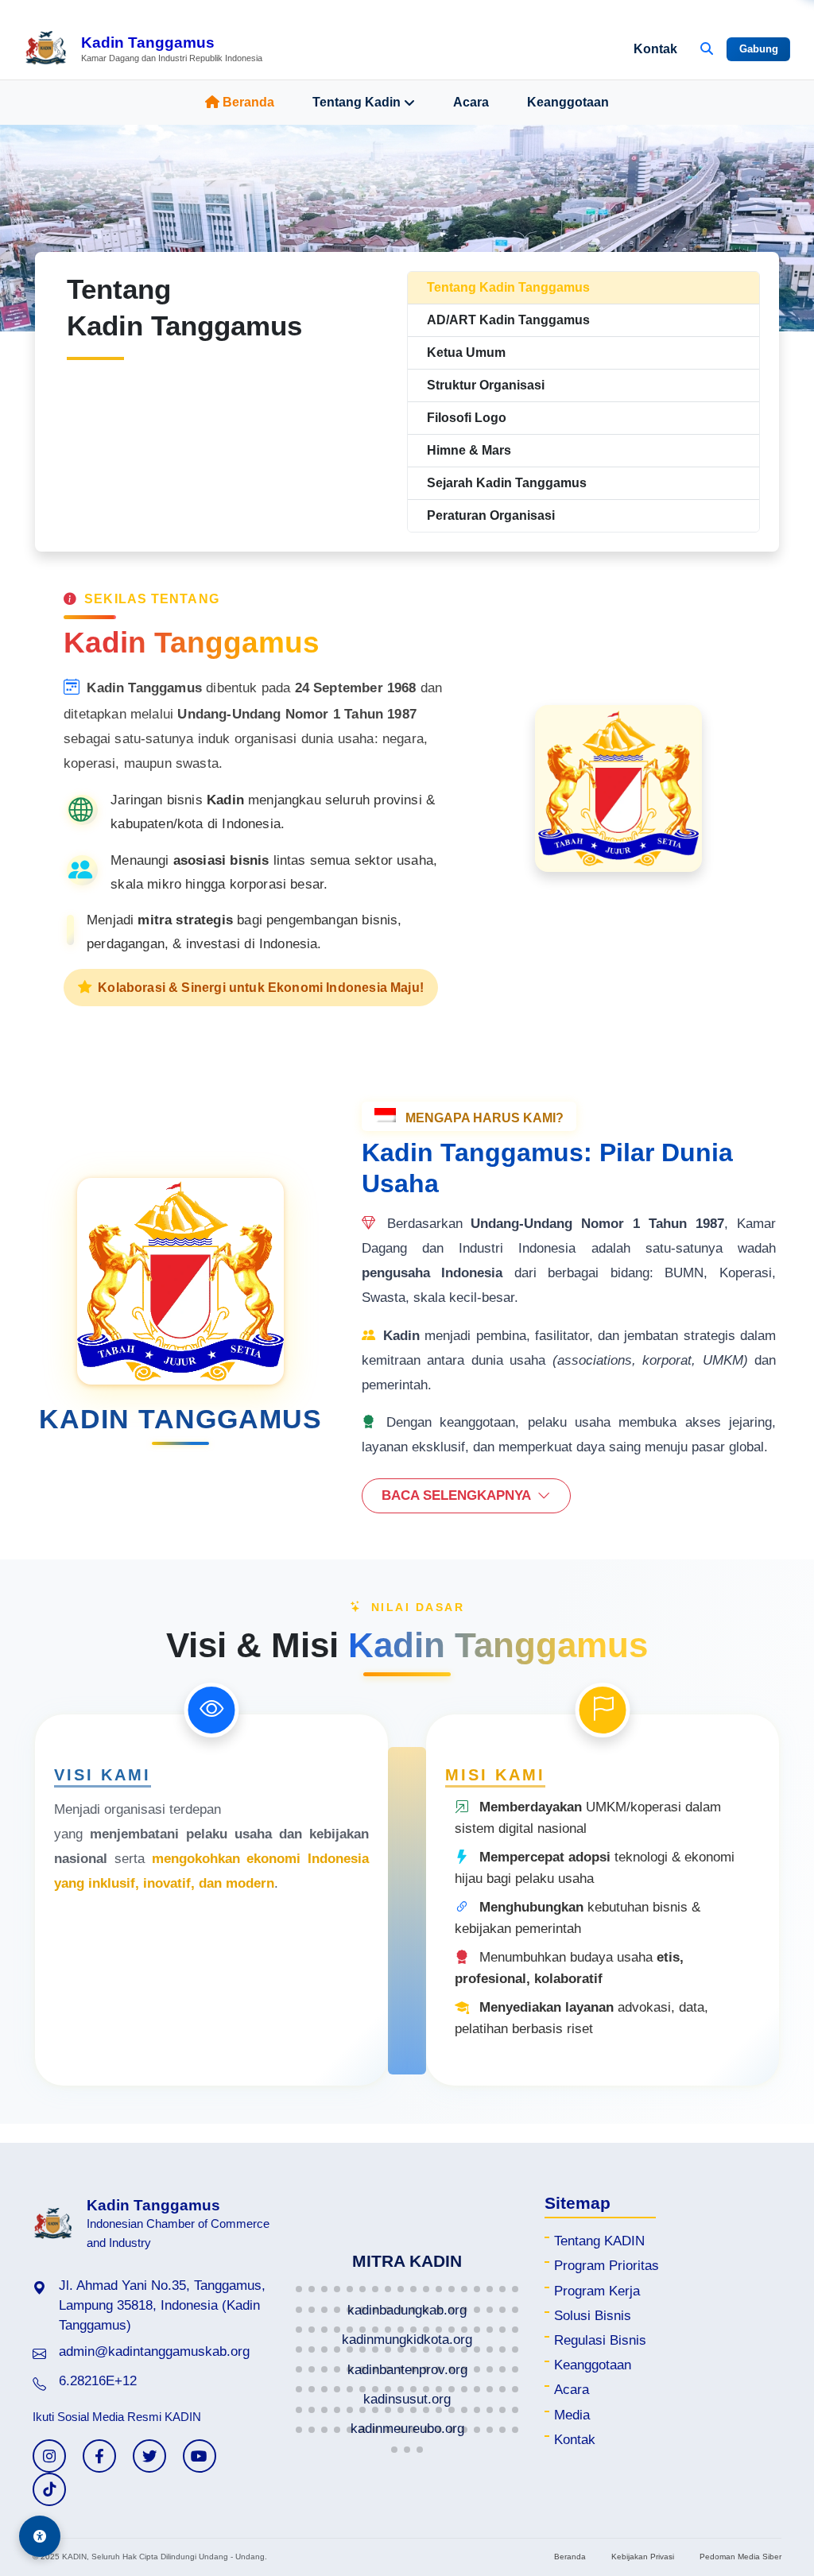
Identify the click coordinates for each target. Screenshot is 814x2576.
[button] (299, 2289)
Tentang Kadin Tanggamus (508, 287)
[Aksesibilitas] (40, 2536)
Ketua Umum (466, 353)
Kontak (655, 49)
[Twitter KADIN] (149, 2456)
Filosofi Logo (467, 418)
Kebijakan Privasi (643, 2557)
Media (572, 2415)
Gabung (759, 49)
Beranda (248, 102)
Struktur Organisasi (486, 385)
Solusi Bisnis (593, 2316)
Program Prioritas (607, 2266)
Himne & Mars (469, 450)
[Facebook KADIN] (99, 2456)
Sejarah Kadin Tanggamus (507, 483)
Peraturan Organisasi (491, 515)
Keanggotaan (568, 102)
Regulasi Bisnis (600, 2340)
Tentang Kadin (357, 102)
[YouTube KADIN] (200, 2456)
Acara (471, 102)
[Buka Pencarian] (707, 49)
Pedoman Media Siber (740, 2557)
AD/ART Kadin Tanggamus (508, 320)
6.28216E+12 (98, 2381)
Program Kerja (597, 2291)
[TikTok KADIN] (49, 2489)
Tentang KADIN (599, 2241)
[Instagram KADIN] (49, 2456)
